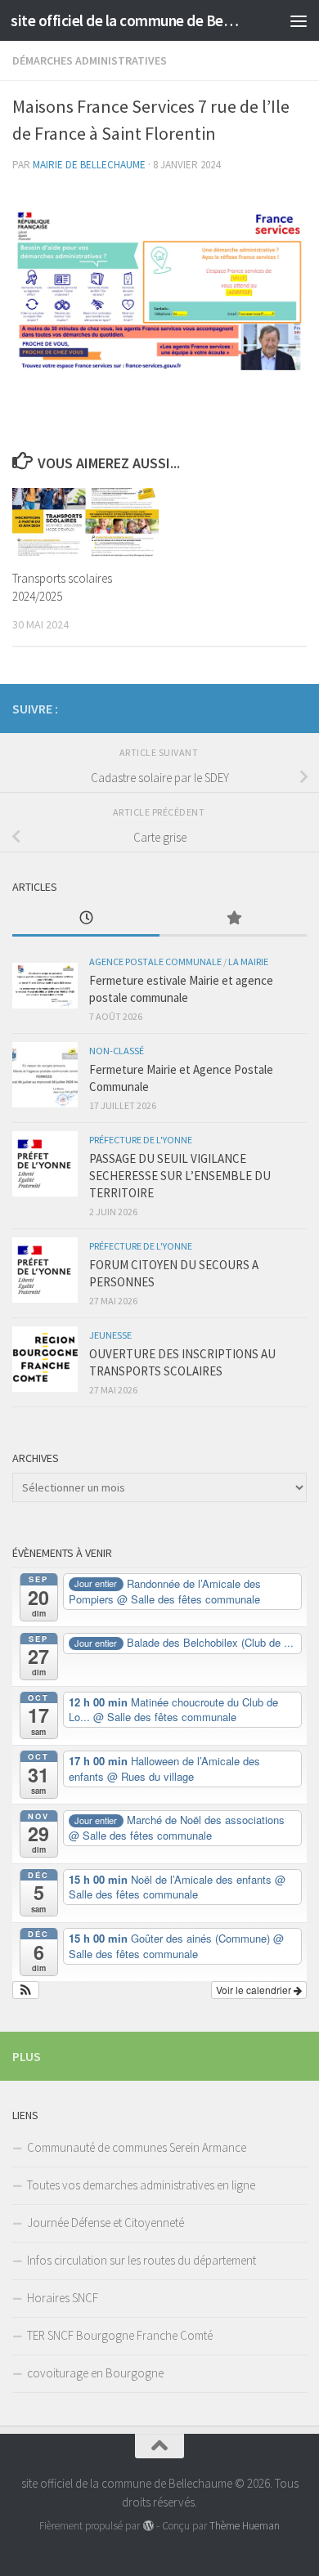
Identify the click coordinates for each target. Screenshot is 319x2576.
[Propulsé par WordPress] (148, 2526)
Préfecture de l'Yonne (141, 1140)
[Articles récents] (86, 919)
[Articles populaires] (233, 919)
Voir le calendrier (255, 1990)
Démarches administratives (90, 60)
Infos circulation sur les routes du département (142, 2260)
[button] (26, 1990)
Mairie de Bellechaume (89, 165)
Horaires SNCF (63, 2298)
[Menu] (299, 20)
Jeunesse (110, 1335)
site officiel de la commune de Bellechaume (126, 20)
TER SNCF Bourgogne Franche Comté (120, 2335)
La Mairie (248, 962)
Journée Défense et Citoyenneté (106, 2223)
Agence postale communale (155, 962)
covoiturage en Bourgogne (95, 2373)
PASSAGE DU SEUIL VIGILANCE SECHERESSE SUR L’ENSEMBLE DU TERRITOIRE (180, 1176)
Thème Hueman (245, 2526)
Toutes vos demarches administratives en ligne (141, 2185)
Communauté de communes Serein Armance (137, 2147)
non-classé (117, 1051)
